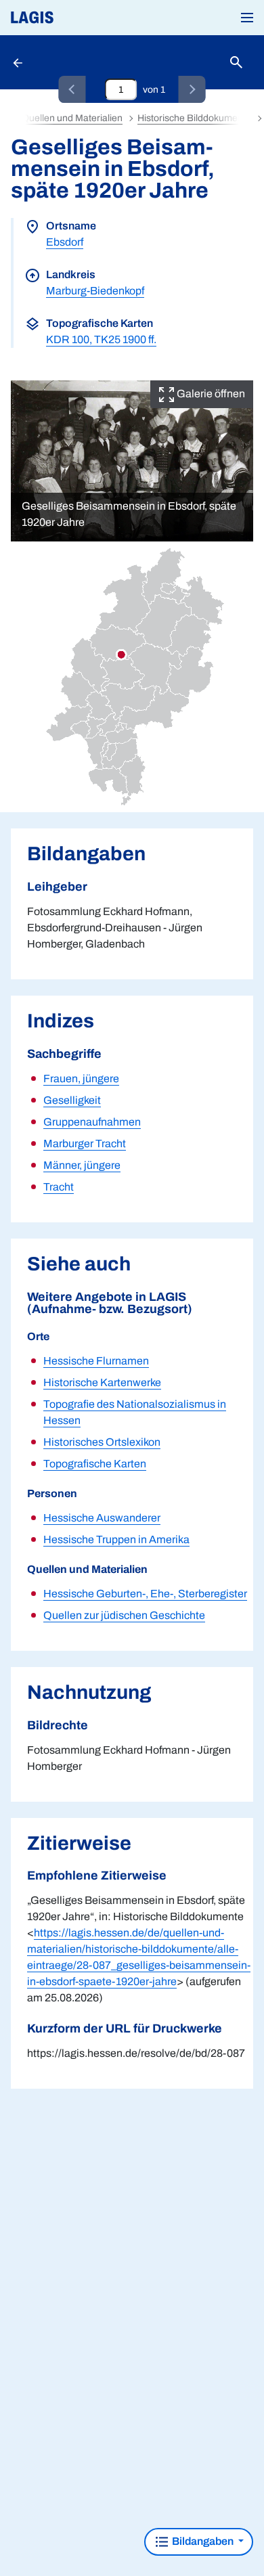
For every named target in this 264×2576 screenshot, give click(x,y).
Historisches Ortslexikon (102, 1442)
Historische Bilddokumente (194, 118)
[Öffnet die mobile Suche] (236, 63)
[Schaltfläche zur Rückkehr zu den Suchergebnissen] (19, 62)
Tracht (59, 1187)
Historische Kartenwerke (102, 1382)
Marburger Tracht (85, 1143)
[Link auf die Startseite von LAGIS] (78, 18)
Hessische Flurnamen (96, 1361)
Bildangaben (203, 2541)
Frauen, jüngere (81, 1079)
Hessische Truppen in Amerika (116, 1539)
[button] (247, 18)
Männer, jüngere (82, 1165)
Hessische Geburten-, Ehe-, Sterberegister (145, 1594)
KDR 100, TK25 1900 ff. (101, 339)
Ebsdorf (65, 242)
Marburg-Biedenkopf (95, 291)
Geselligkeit (72, 1100)
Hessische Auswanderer (102, 1518)
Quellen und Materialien (72, 118)
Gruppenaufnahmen (92, 1122)
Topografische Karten (95, 1464)
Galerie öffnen (210, 394)
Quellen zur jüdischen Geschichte (124, 1615)
